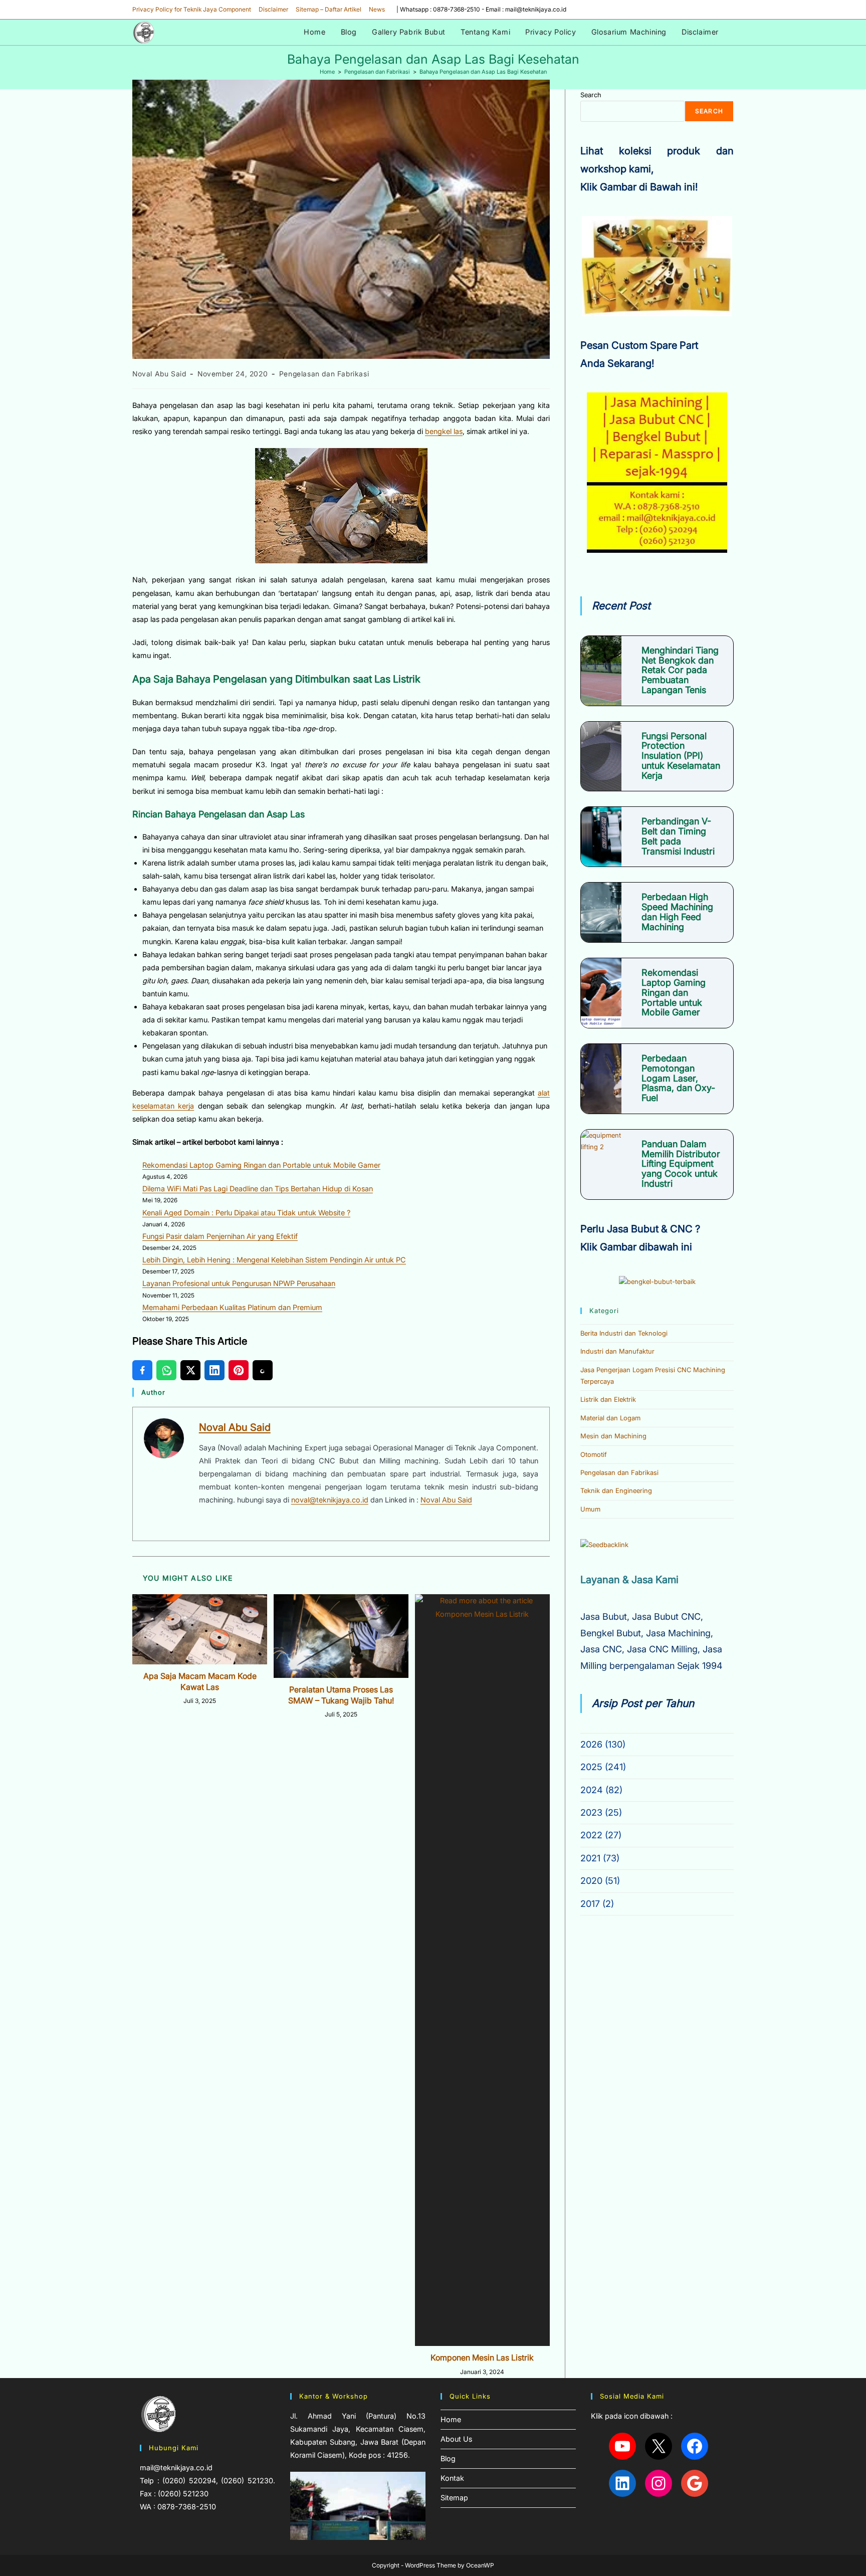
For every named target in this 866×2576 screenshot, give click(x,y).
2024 (592, 1790)
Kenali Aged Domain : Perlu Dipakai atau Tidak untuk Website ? (246, 1213)
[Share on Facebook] (142, 1370)
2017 (590, 1904)
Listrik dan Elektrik (608, 1399)
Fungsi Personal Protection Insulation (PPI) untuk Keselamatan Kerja (681, 756)
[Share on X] (190, 1370)
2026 (591, 1744)
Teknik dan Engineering (616, 1490)
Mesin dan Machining (613, 1436)
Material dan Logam (610, 1418)
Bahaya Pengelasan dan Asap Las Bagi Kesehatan (483, 72)
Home (451, 2419)
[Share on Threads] (263, 1370)
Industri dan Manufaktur (617, 1351)
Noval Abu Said (159, 374)
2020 (591, 1881)
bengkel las (444, 431)
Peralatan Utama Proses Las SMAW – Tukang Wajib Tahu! (341, 1695)
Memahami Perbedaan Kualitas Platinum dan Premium (232, 1307)
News (377, 9)
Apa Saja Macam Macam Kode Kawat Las (200, 1681)
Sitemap (454, 2498)
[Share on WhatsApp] (166, 1370)
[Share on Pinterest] (239, 1370)
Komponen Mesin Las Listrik (482, 2357)
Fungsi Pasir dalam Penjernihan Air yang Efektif (220, 1236)
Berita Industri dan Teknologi (624, 1333)
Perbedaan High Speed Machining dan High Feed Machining (677, 912)
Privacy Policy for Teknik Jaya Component (192, 9)
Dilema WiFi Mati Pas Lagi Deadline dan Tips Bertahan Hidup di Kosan (258, 1189)
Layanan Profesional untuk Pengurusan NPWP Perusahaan (239, 1283)
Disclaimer (273, 9)
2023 (591, 1812)
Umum (590, 1509)
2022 (591, 1835)
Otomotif (594, 1454)
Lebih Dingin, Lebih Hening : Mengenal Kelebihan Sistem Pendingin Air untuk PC (274, 1260)
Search (591, 95)
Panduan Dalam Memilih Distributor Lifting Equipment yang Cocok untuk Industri (681, 1164)
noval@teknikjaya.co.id (330, 1500)
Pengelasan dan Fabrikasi (324, 374)
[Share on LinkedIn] (214, 1370)
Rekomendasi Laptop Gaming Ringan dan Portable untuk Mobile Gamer (261, 1165)
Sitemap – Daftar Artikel (329, 9)
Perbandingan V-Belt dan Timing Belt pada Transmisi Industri (678, 836)
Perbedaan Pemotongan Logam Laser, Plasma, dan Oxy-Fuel (678, 1078)
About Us (456, 2439)
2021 (590, 1858)
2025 (591, 1767)
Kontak (452, 2478)
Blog (448, 2458)
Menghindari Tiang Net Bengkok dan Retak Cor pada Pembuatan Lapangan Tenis (680, 670)
